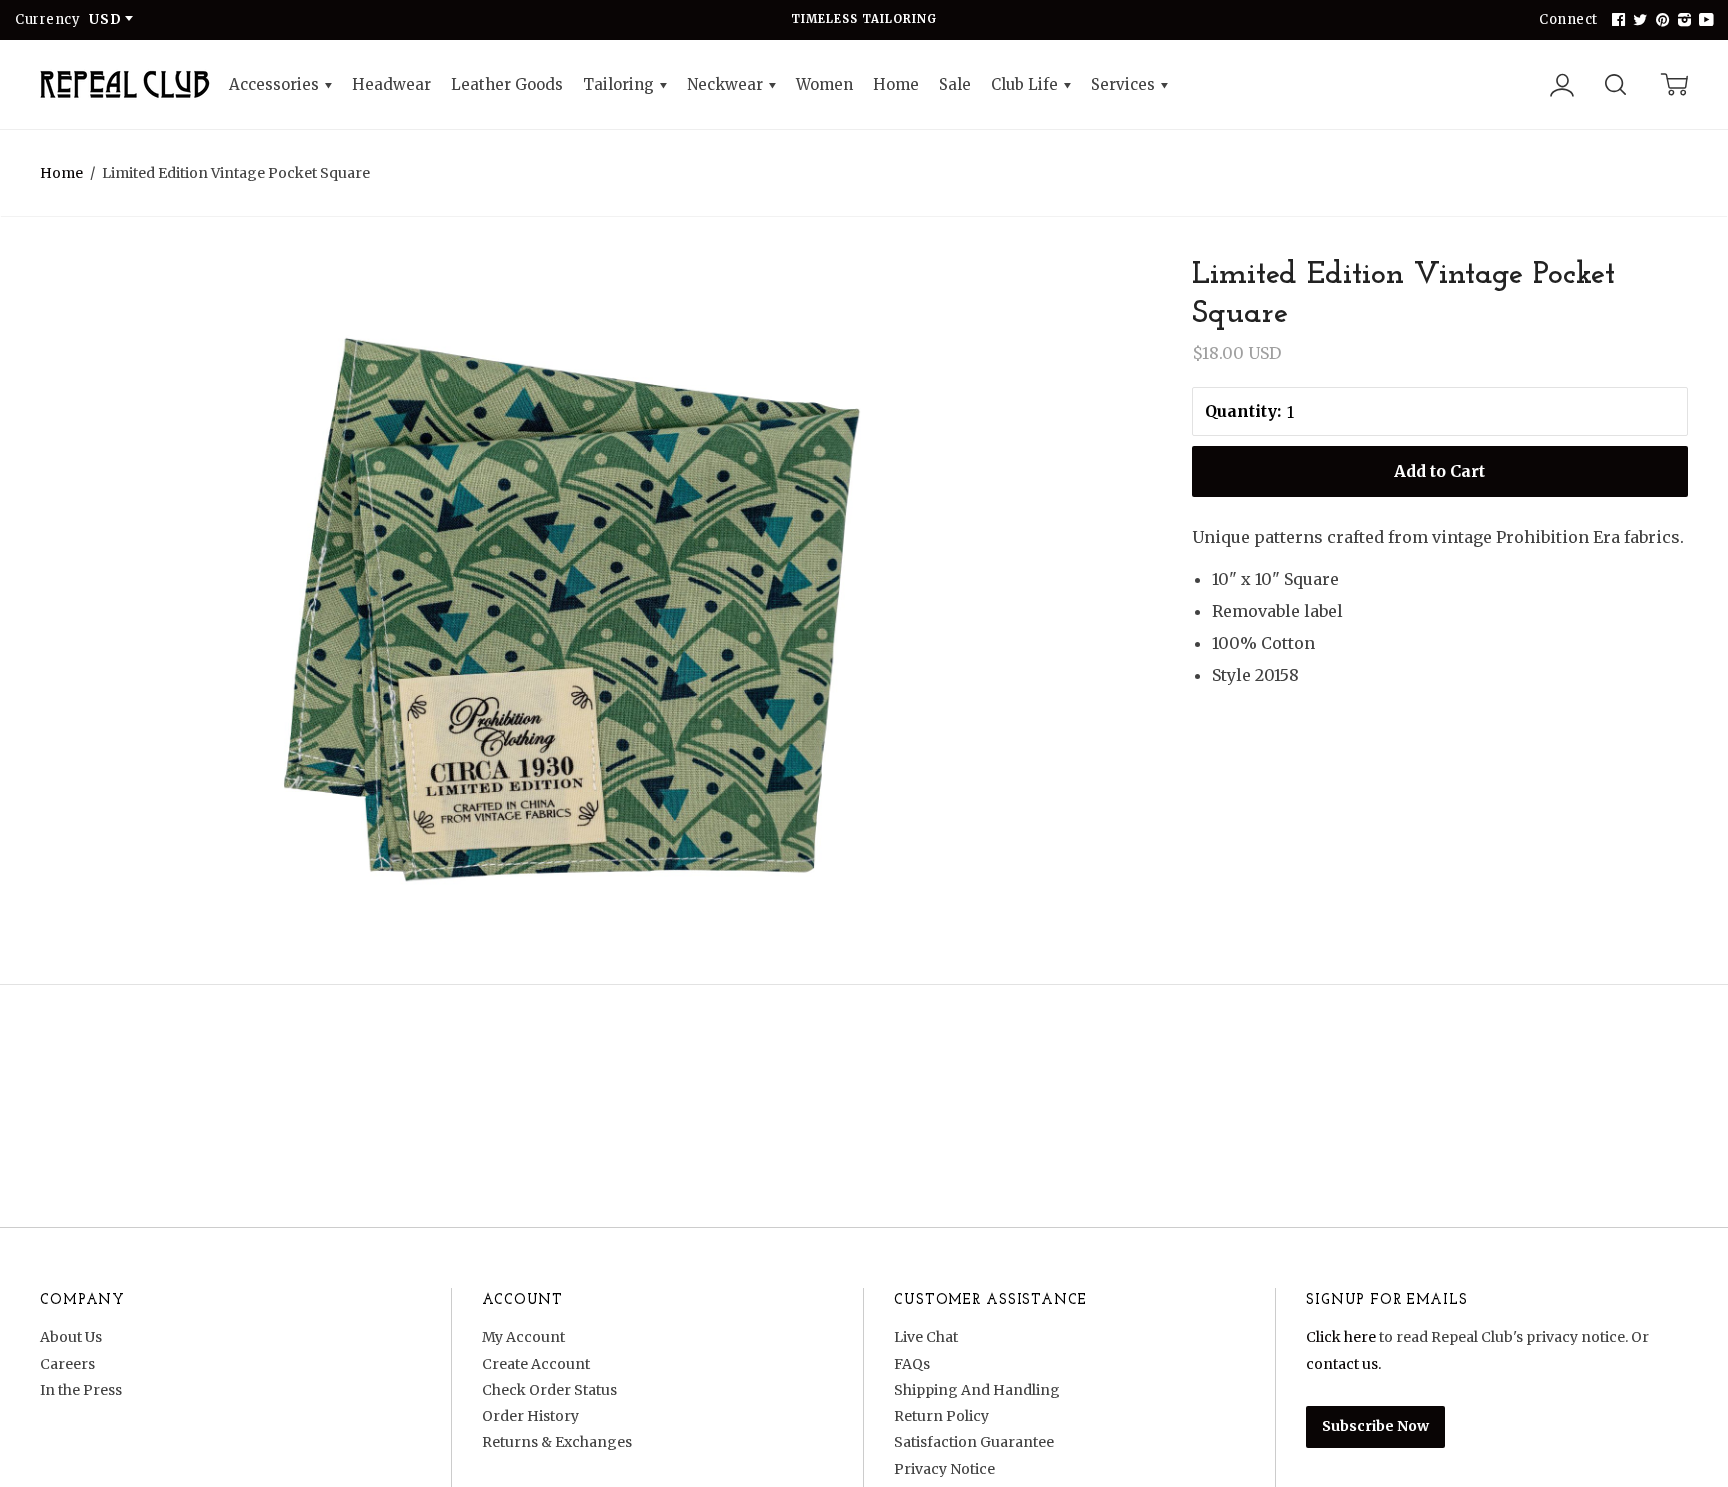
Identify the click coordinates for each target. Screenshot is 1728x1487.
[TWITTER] (1638, 20)
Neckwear (727, 84)
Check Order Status (549, 1390)
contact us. (1343, 1364)
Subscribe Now (1375, 1426)
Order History (530, 1416)
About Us (71, 1337)
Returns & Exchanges (557, 1442)
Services (1125, 84)
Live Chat (926, 1337)
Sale (955, 84)
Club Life (1026, 84)
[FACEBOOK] (1616, 20)
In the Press (81, 1390)
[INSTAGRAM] (1682, 20)
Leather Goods (507, 84)
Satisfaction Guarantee (974, 1442)
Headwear (391, 84)
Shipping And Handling (977, 1390)
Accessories (276, 84)
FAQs (912, 1364)
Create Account (536, 1364)
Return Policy (941, 1416)
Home (896, 84)
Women (824, 84)
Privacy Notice (944, 1469)
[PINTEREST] (1660, 20)
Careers (67, 1364)
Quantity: (1243, 411)
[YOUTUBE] (1704, 20)
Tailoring (620, 84)
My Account (523, 1337)
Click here (1341, 1337)
